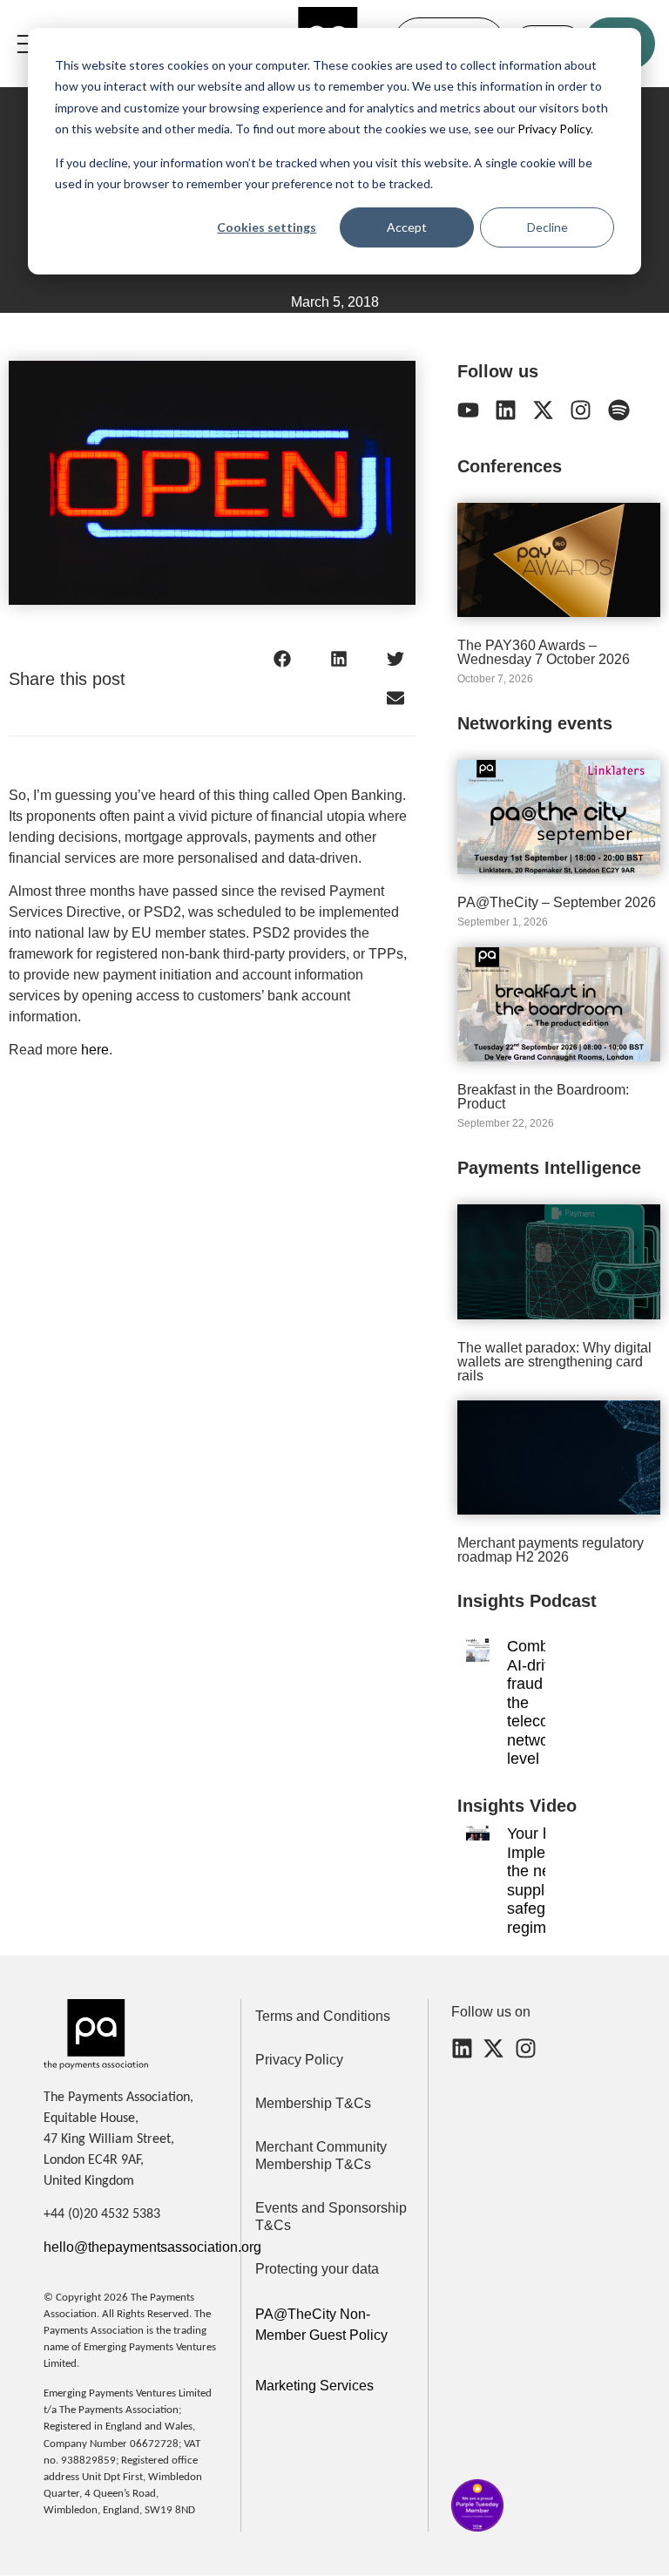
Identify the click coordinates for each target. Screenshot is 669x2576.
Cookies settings (267, 227)
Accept (407, 227)
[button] (283, 659)
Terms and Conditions (323, 2016)
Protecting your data (317, 2269)
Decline (547, 227)
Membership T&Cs (313, 2103)
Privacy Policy (553, 129)
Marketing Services (314, 2386)
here (95, 1050)
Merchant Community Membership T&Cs (321, 2156)
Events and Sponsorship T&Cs (331, 2217)
